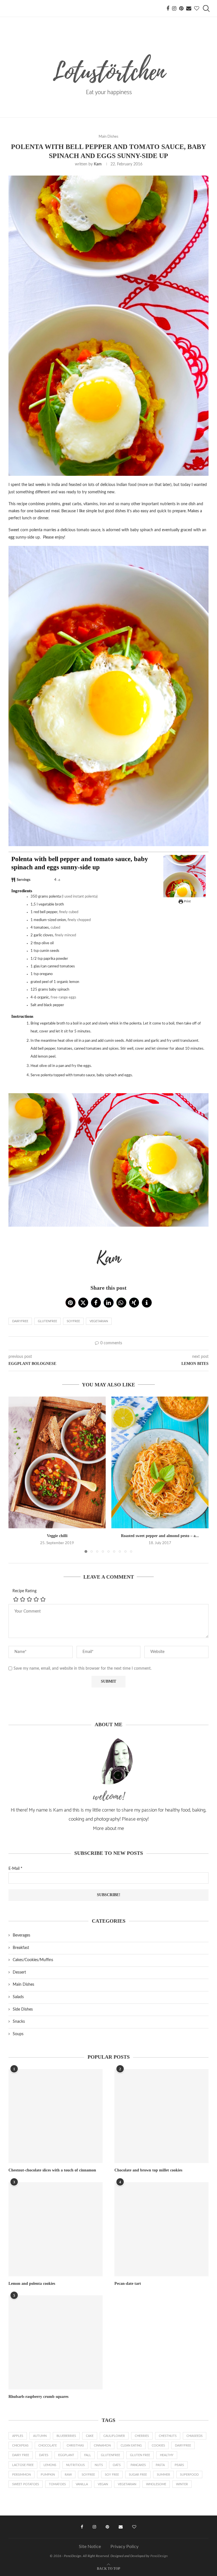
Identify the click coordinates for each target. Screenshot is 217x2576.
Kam (98, 164)
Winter (182, 2484)
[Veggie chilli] (57, 1462)
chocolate (48, 2446)
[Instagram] (174, 8)
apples (18, 2436)
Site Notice (90, 2547)
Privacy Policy (124, 2547)
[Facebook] (168, 8)
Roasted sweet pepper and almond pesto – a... (160, 1536)
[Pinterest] (181, 8)
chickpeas (20, 2446)
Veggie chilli (57, 1536)
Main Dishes (23, 1985)
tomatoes (57, 2484)
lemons (50, 2465)
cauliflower (114, 2436)
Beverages (21, 1935)
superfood (189, 2475)
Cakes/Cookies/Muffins (33, 1960)
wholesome (156, 2484)
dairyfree (20, 1321)
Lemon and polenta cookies (32, 2284)
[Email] (189, 8)
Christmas (75, 2446)
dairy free (21, 2455)
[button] (70, 1303)
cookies (158, 2446)
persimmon (21, 2475)
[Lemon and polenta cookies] (56, 2229)
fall (88, 2455)
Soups (18, 2034)
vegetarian (99, 1321)
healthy (167, 2455)
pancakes (138, 2465)
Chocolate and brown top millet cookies (148, 2170)
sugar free (138, 2475)
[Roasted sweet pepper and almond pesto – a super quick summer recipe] (160, 1462)
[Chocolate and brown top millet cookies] (161, 2116)
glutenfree (47, 1321)
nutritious (75, 2465)
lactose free (23, 2465)
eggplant (66, 2455)
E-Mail (15, 1869)
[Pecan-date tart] (161, 2229)
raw (68, 2475)
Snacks (19, 2022)
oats (117, 2465)
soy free (112, 2475)
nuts (99, 2465)
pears (179, 2465)
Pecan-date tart (128, 2284)
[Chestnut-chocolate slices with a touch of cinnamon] (56, 2116)
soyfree (73, 1321)
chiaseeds (195, 2436)
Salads (18, 1997)
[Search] (206, 8)
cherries (142, 2436)
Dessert (19, 1972)
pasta (160, 2465)
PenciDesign (159, 2556)
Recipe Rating (24, 1591)
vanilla (82, 2484)
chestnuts (168, 2436)
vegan (103, 2484)
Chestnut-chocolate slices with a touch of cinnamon (52, 2170)
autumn (40, 2436)
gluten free (140, 2455)
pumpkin (48, 2475)
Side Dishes (23, 2009)
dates (44, 2455)
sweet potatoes (26, 2484)
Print (187, 901)
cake (90, 2436)
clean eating (131, 2446)
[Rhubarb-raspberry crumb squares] (56, 2342)
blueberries (66, 2436)
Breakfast (21, 1948)
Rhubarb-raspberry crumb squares (38, 2397)
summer (163, 2475)
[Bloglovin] (197, 8)
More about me (108, 1829)
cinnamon (102, 2446)
